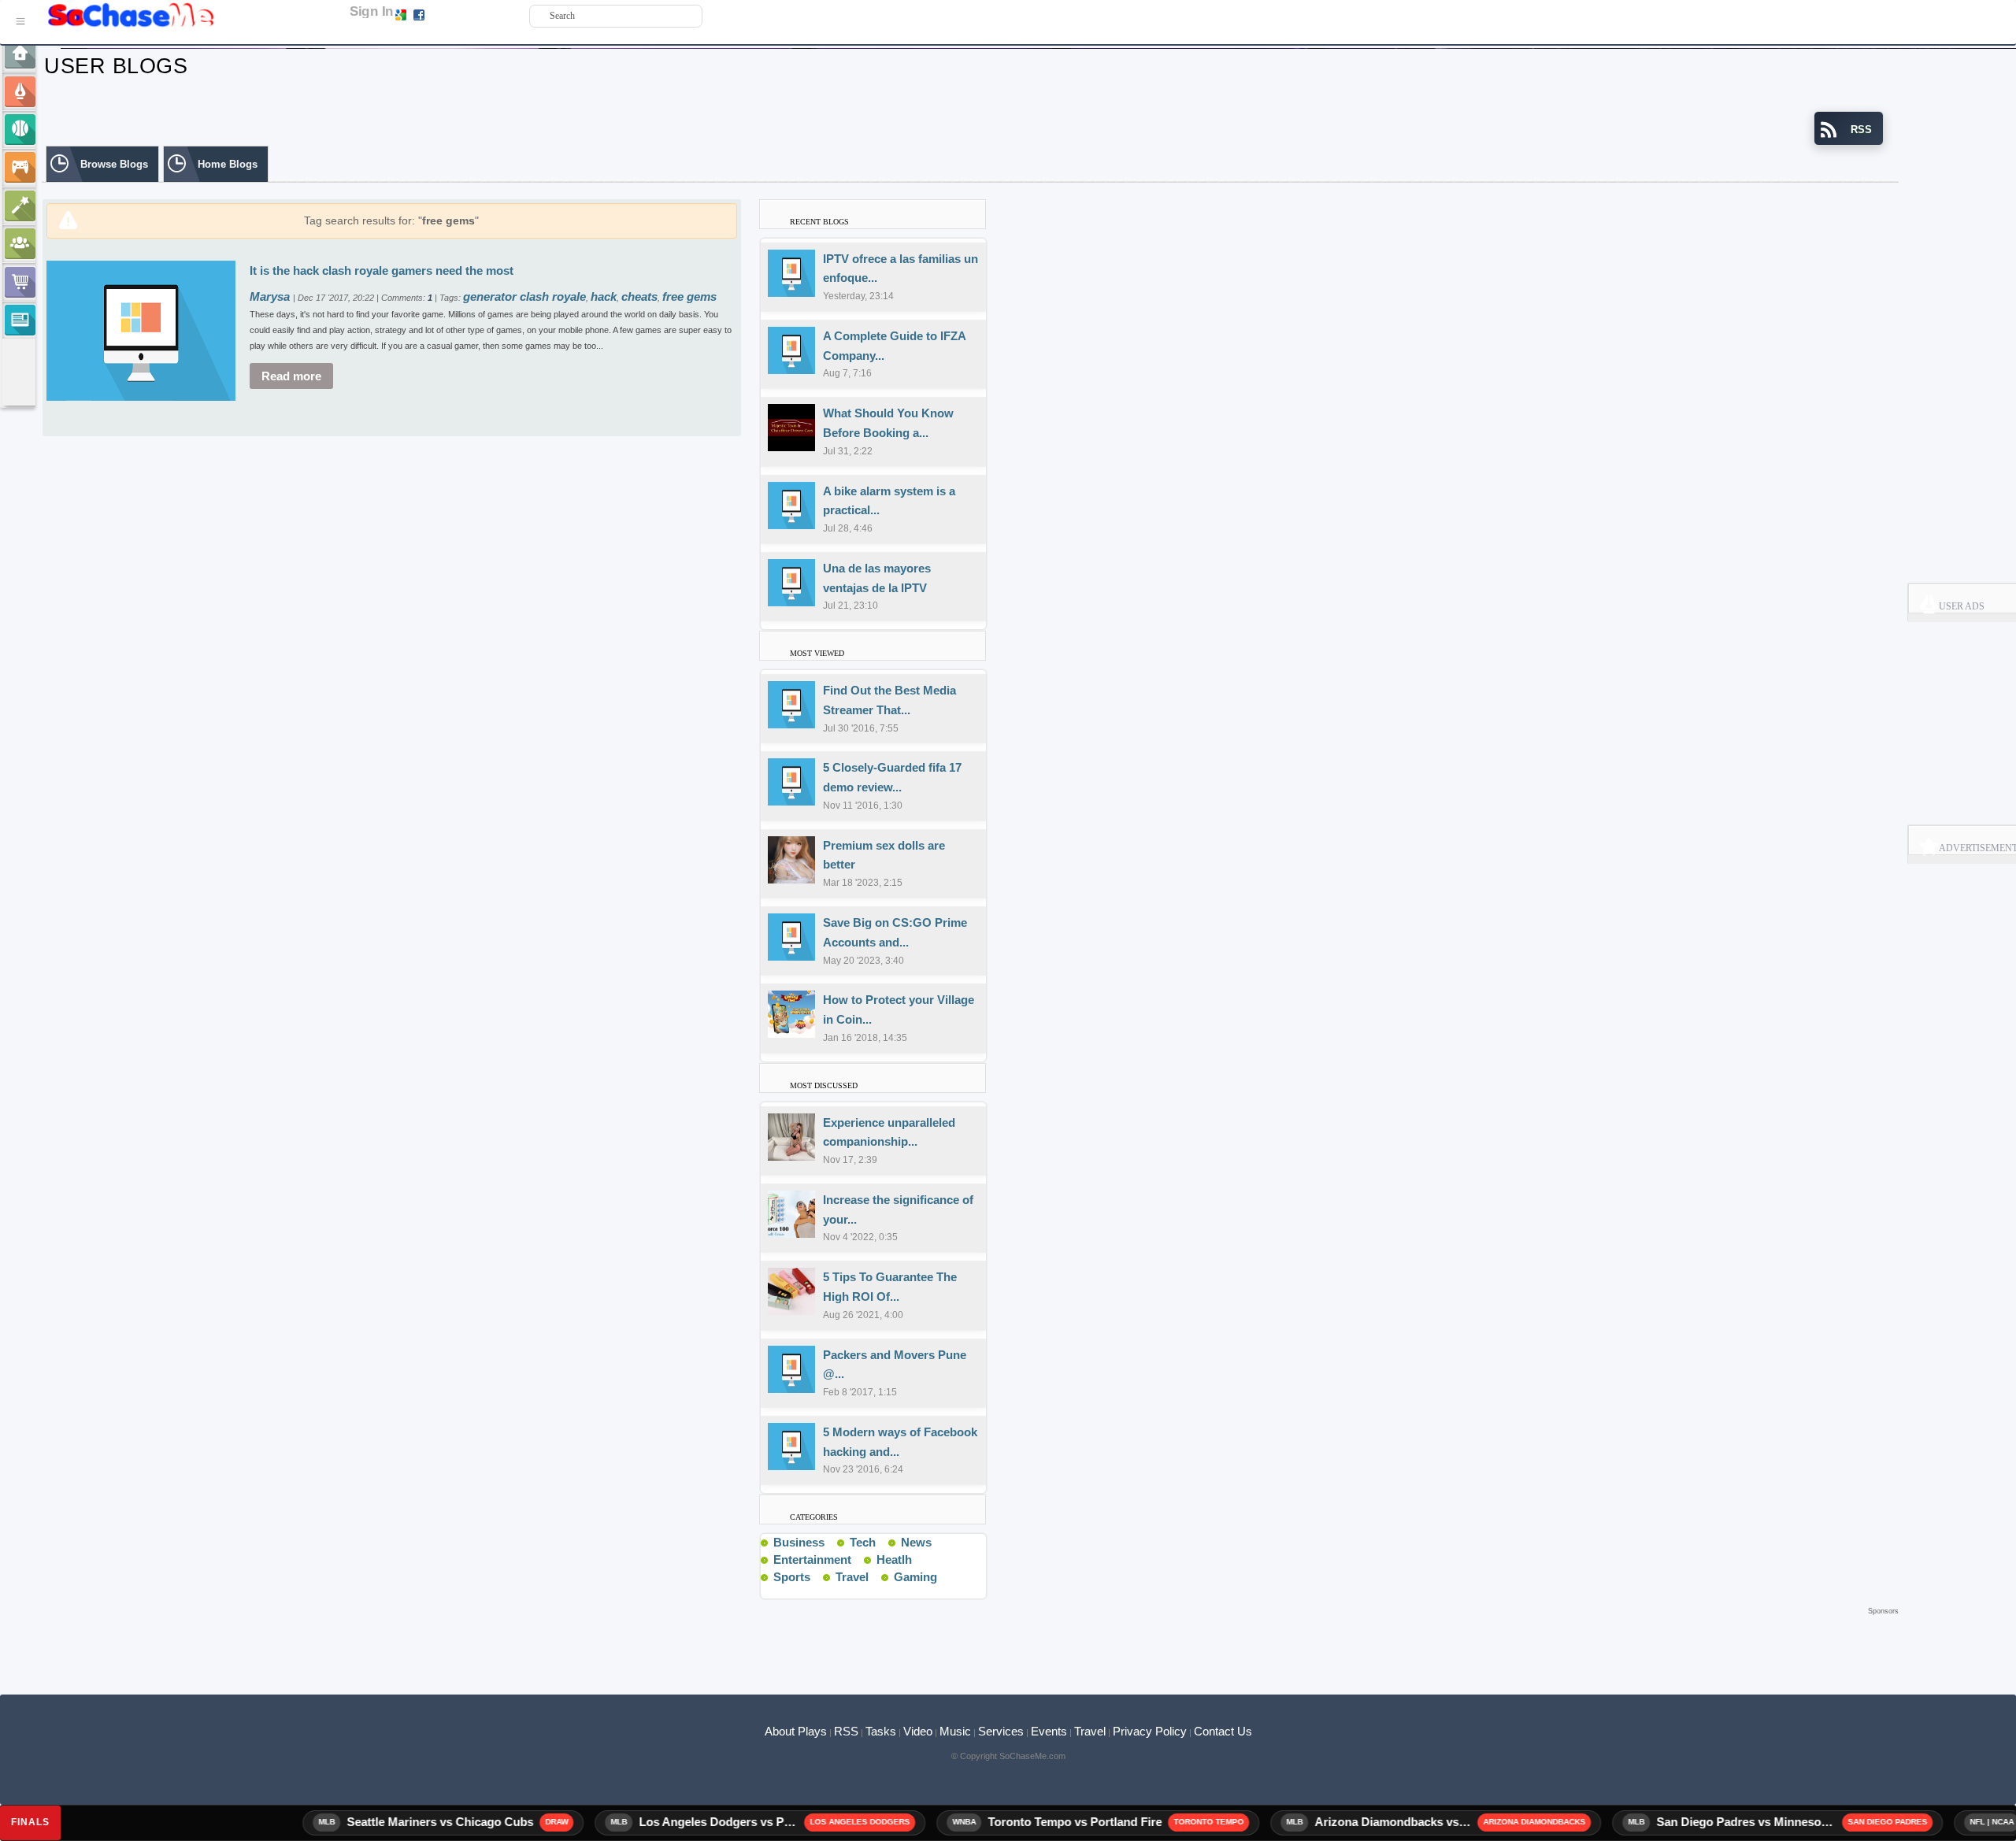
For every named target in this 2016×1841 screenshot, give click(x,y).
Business (799, 1542)
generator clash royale (524, 296)
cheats (639, 296)
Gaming (915, 1577)
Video (918, 1731)
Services (1001, 1731)
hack (604, 296)
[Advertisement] (970, 1643)
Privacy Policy (1150, 1731)
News (916, 1542)
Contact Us (1223, 1731)
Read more (291, 376)
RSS (846, 1731)
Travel (852, 1577)
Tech (863, 1542)
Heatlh (894, 1559)
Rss (831, 1542)
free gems (689, 296)
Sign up (443, 14)
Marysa (271, 296)
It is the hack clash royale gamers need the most (382, 270)
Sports (792, 1577)
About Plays (796, 1731)
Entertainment (812, 1559)
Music (955, 1731)
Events (1049, 1731)
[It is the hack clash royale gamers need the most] (141, 330)
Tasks (881, 1731)
